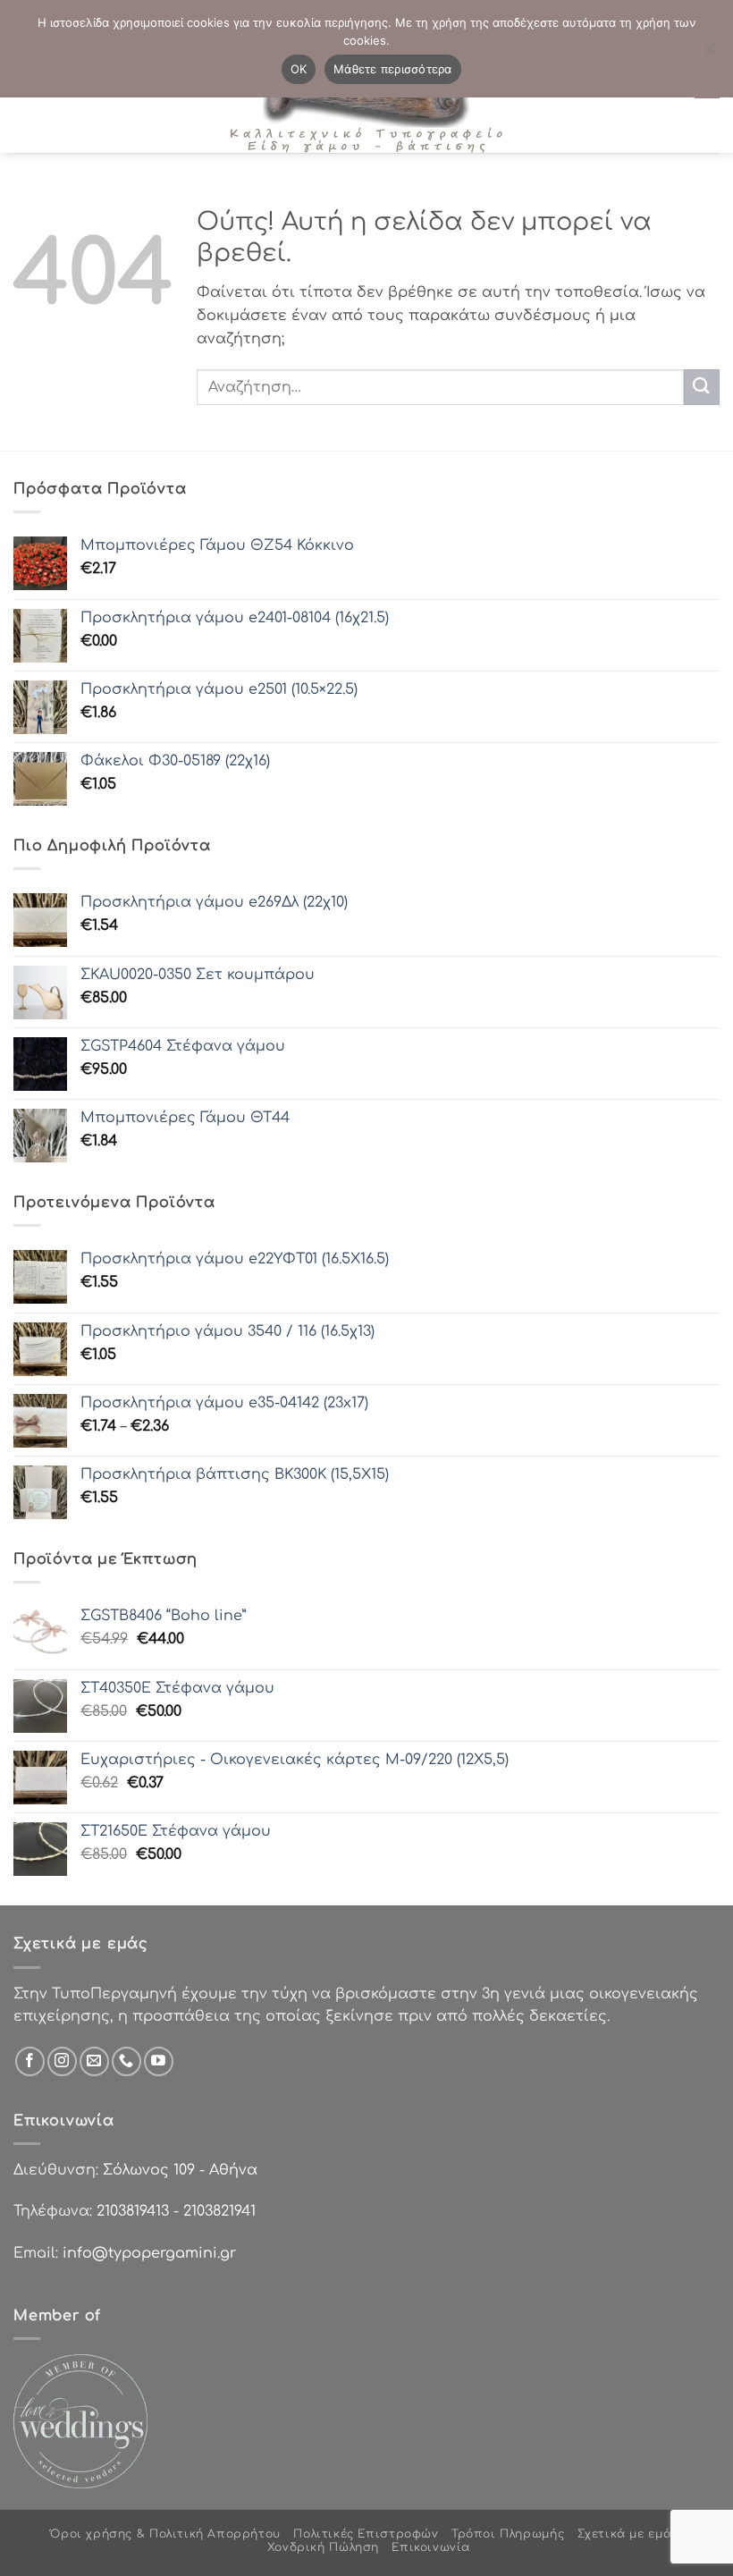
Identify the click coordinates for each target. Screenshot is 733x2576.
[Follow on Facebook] (30, 2061)
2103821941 (219, 2211)
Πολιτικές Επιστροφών (366, 2534)
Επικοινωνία (431, 2547)
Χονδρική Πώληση (323, 2547)
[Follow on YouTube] (159, 2061)
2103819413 (133, 2211)
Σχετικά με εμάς (628, 2534)
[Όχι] (709, 54)
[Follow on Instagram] (62, 2061)
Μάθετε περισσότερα (393, 69)
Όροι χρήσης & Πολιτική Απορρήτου (165, 2534)
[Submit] (702, 387)
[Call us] (126, 2061)
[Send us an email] (94, 2061)
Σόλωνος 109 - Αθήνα (180, 2170)
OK (299, 69)
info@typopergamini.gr (149, 2253)
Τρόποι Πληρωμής (508, 2534)
